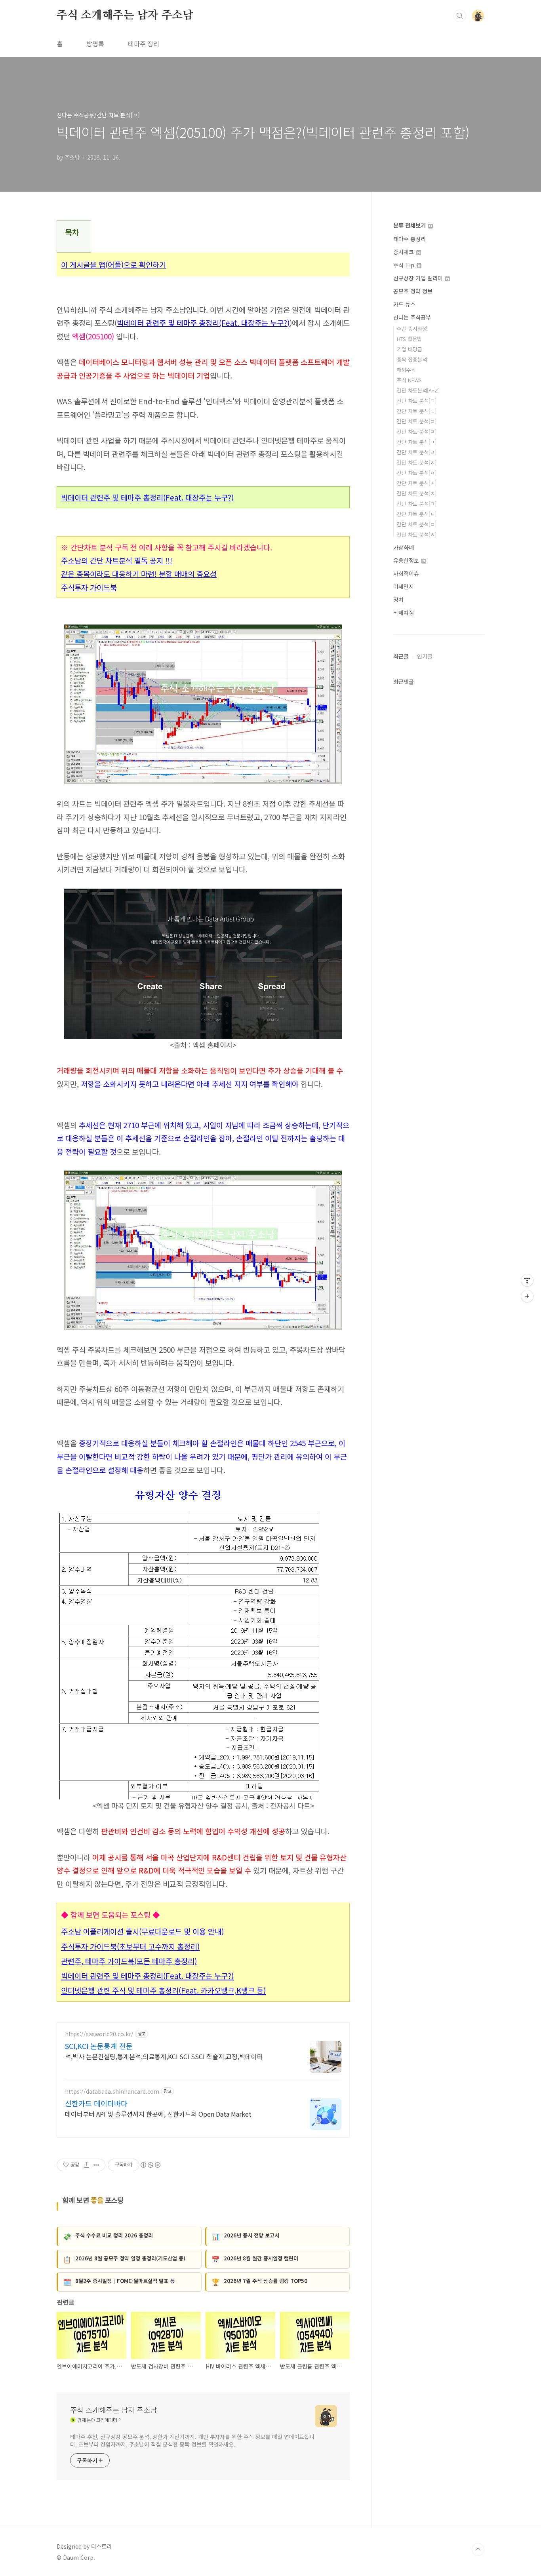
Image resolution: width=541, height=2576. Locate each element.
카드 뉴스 (404, 304)
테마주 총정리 (410, 239)
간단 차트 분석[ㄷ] (417, 421)
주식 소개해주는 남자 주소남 (125, 15)
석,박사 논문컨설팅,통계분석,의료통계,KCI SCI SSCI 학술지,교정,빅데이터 (164, 2056)
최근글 (401, 656)
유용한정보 (407, 560)
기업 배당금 (410, 349)
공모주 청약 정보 (413, 291)
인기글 (425, 656)
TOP (478, 2549)
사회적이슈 (406, 573)
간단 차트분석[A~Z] (418, 390)
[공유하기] (87, 2165)
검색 (460, 16)
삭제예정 (404, 613)
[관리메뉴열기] (527, 1280)
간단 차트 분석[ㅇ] (417, 473)
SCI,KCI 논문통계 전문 (99, 2046)
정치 (398, 600)
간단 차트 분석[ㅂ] (417, 452)
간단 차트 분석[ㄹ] (417, 431)
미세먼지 (404, 586)
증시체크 (404, 252)
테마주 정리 (144, 44)
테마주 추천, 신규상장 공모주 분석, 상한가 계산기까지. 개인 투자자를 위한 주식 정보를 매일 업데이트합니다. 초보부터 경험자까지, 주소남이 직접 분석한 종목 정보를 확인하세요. (192, 2440)
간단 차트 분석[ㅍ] (417, 524)
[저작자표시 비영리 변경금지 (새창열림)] (150, 2165)
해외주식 (406, 370)
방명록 (95, 44)
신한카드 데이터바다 (96, 2103)
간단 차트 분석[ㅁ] (417, 442)
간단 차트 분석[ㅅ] (417, 462)
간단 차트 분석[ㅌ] (417, 514)
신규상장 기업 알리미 (419, 278)
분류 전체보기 (410, 225)
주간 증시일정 (412, 328)
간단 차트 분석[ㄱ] (417, 401)
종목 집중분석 (412, 359)
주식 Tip (405, 265)
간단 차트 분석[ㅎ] (417, 534)
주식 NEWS (409, 380)
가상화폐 (404, 547)
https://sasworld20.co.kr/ (99, 2034)
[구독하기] (527, 1296)
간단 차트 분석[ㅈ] (417, 483)
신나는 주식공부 (412, 317)
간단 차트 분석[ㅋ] (417, 504)
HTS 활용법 (409, 339)
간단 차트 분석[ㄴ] (417, 411)
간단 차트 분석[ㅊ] (417, 493)
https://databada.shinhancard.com (112, 2091)
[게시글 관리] (96, 2165)
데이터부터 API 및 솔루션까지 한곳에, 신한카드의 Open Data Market (158, 2114)
